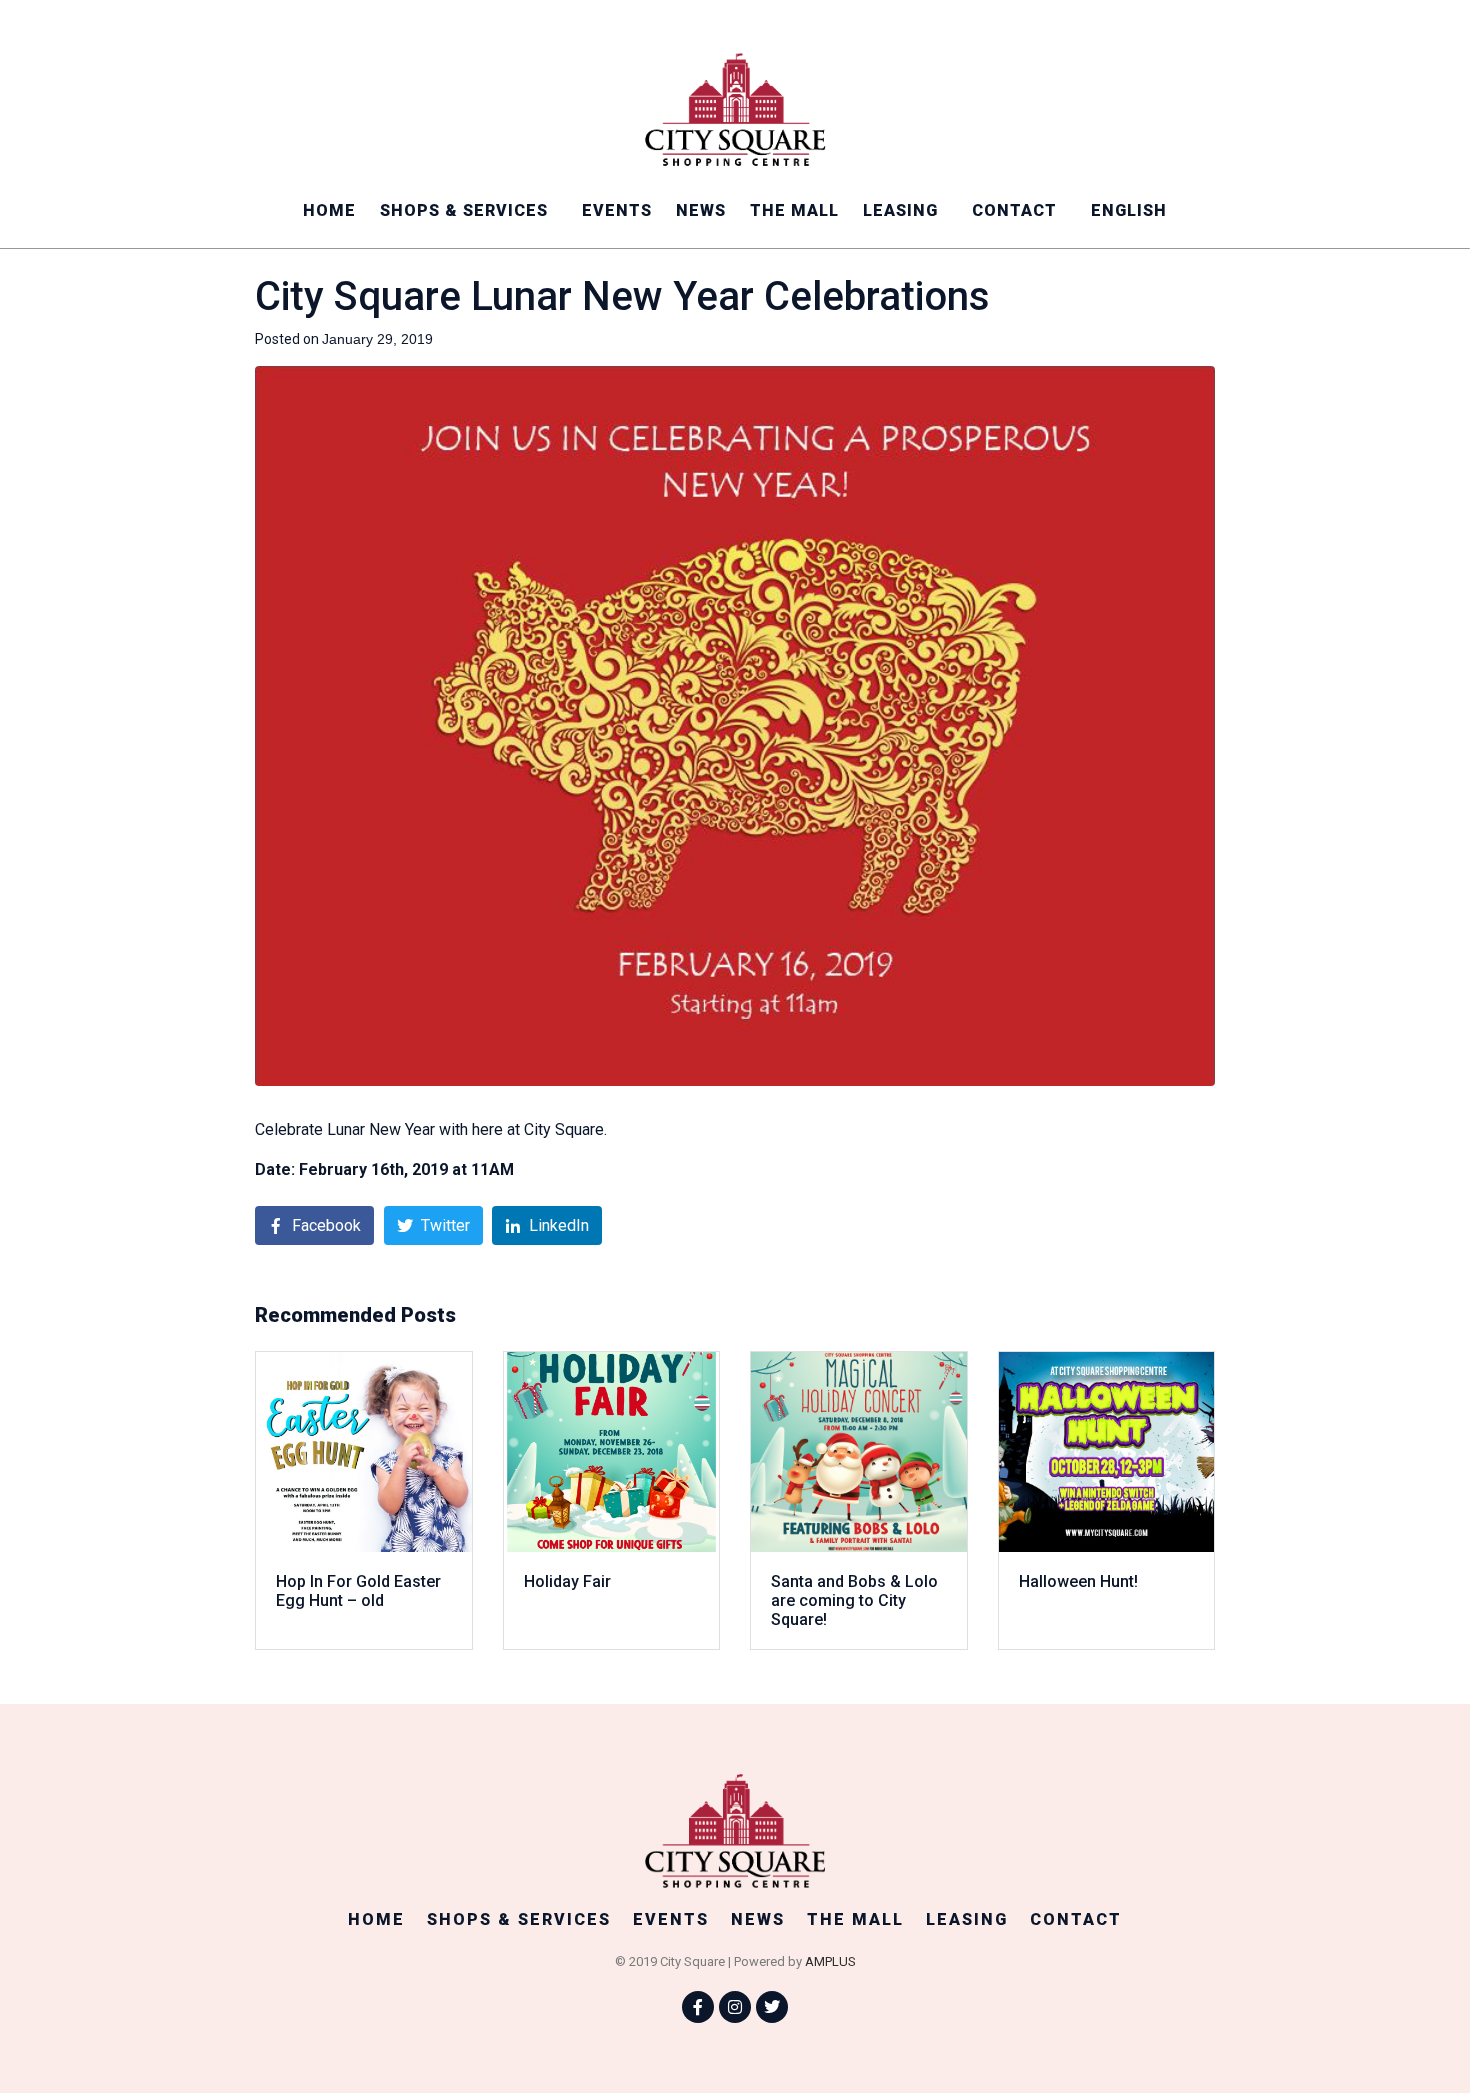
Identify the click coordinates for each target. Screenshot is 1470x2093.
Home (329, 210)
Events (617, 210)
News (701, 210)
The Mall (794, 210)
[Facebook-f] (698, 2007)
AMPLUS (830, 1961)
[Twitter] (772, 2007)
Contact (1014, 210)
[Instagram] (735, 2007)
